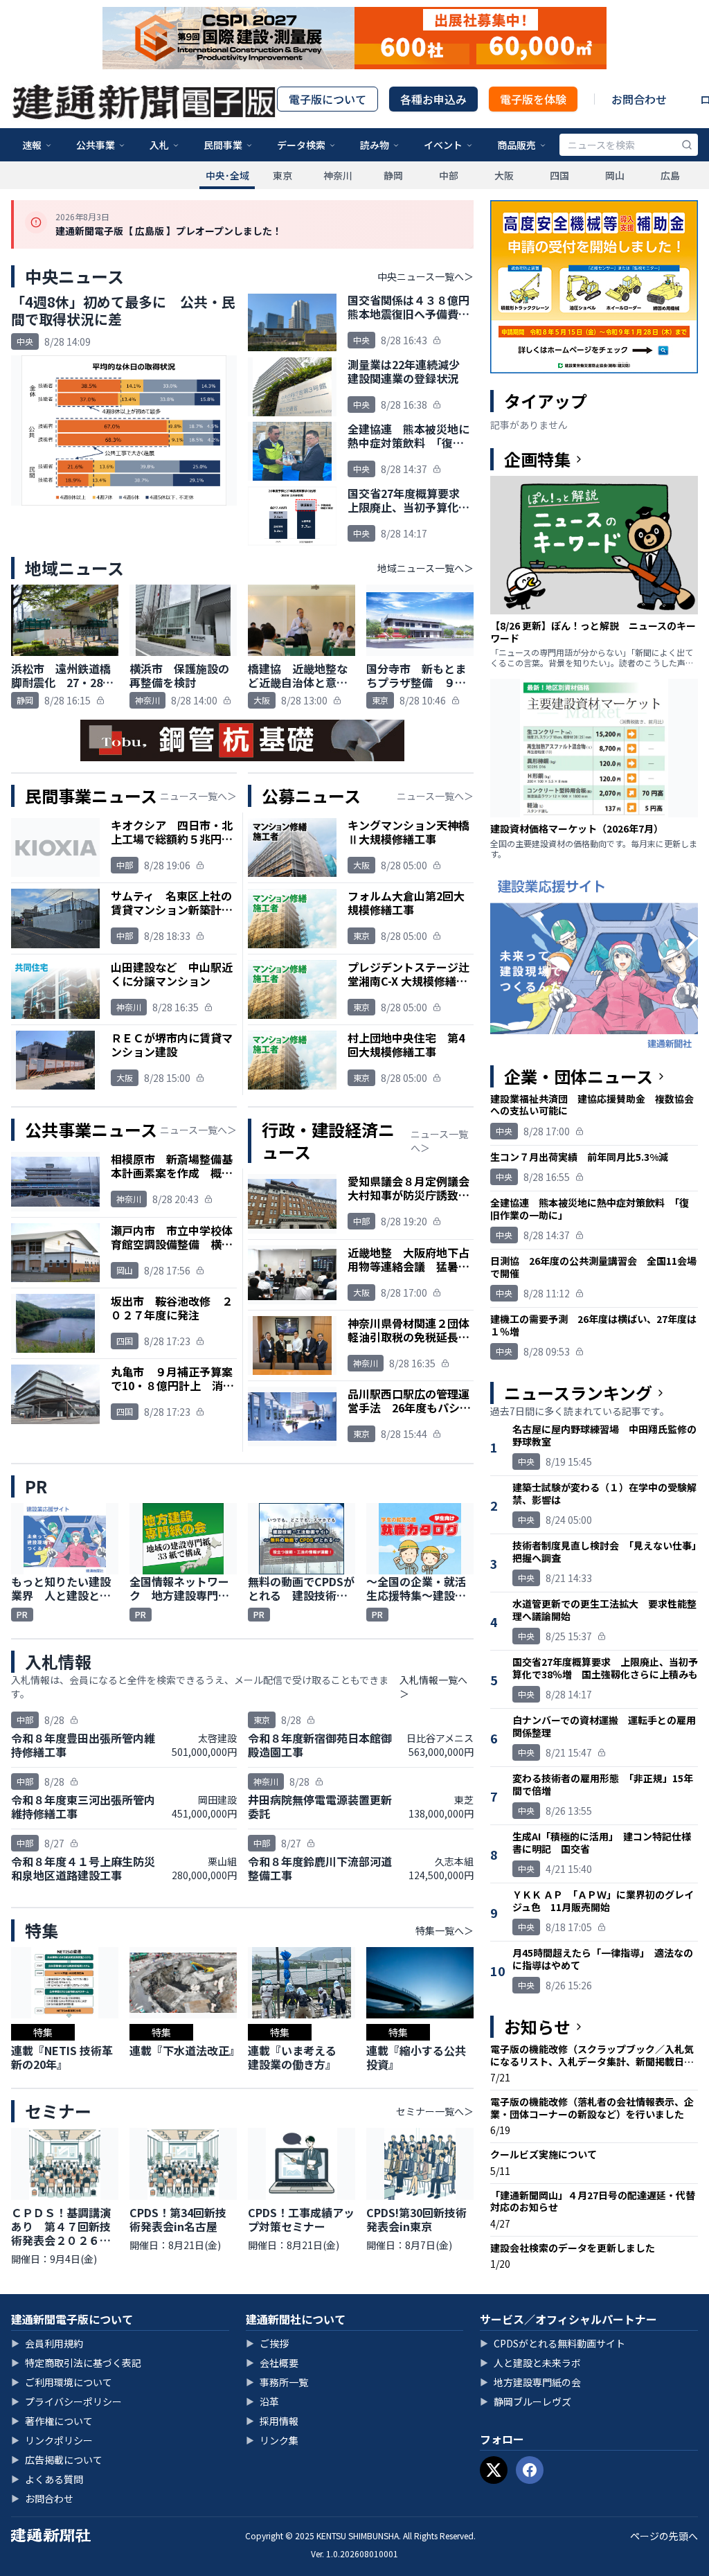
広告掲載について (57, 2460)
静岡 (393, 175)
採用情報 (272, 2421)
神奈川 (338, 175)
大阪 (504, 175)
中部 (449, 175)
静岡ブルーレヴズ (526, 2401)
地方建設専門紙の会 (530, 2382)
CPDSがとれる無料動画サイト (553, 2343)
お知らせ (537, 2027)
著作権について (52, 2421)
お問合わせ (639, 99)
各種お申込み (433, 99)
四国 (559, 175)
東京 (282, 175)
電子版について (327, 99)
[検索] (687, 145)
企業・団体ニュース (578, 1076)
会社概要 (272, 2363)
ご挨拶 (267, 2343)
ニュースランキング (578, 1393)
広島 (670, 175)
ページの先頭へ (664, 2536)
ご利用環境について (62, 2382)
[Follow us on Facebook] (530, 2470)
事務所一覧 (277, 2382)
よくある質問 (47, 2479)
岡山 (615, 175)
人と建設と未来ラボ (530, 2363)
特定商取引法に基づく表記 (76, 2363)
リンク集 (272, 2440)
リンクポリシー (52, 2440)
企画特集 (537, 459)
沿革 (262, 2401)
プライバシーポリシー (66, 2401)
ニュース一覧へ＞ (198, 796)
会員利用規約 (47, 2343)
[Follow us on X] (494, 2470)
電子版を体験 (533, 99)
